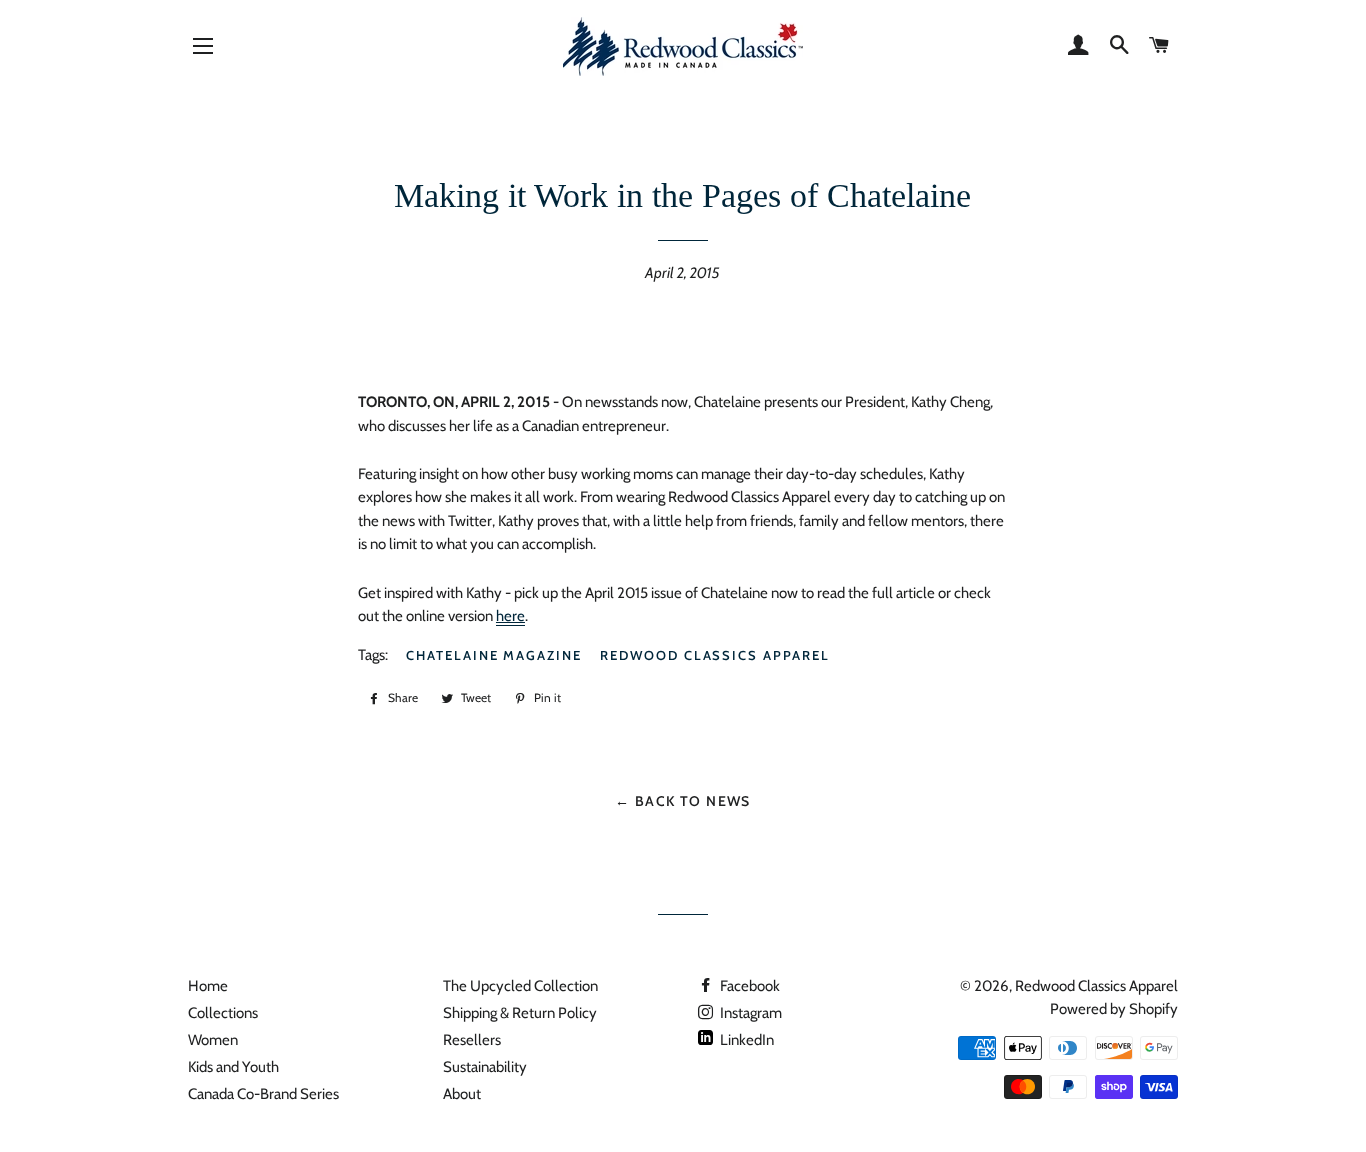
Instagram (749, 1013)
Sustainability (485, 1067)
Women (213, 1040)
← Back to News (683, 800)
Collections (223, 1013)
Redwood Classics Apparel (715, 655)
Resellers (472, 1040)
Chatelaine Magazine (494, 655)
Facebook (748, 986)
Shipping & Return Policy (520, 1013)
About (462, 1094)
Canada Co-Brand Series (263, 1094)
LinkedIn (745, 1040)
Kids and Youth (233, 1067)
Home (208, 986)
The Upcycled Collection (520, 986)
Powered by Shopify (1114, 1009)
